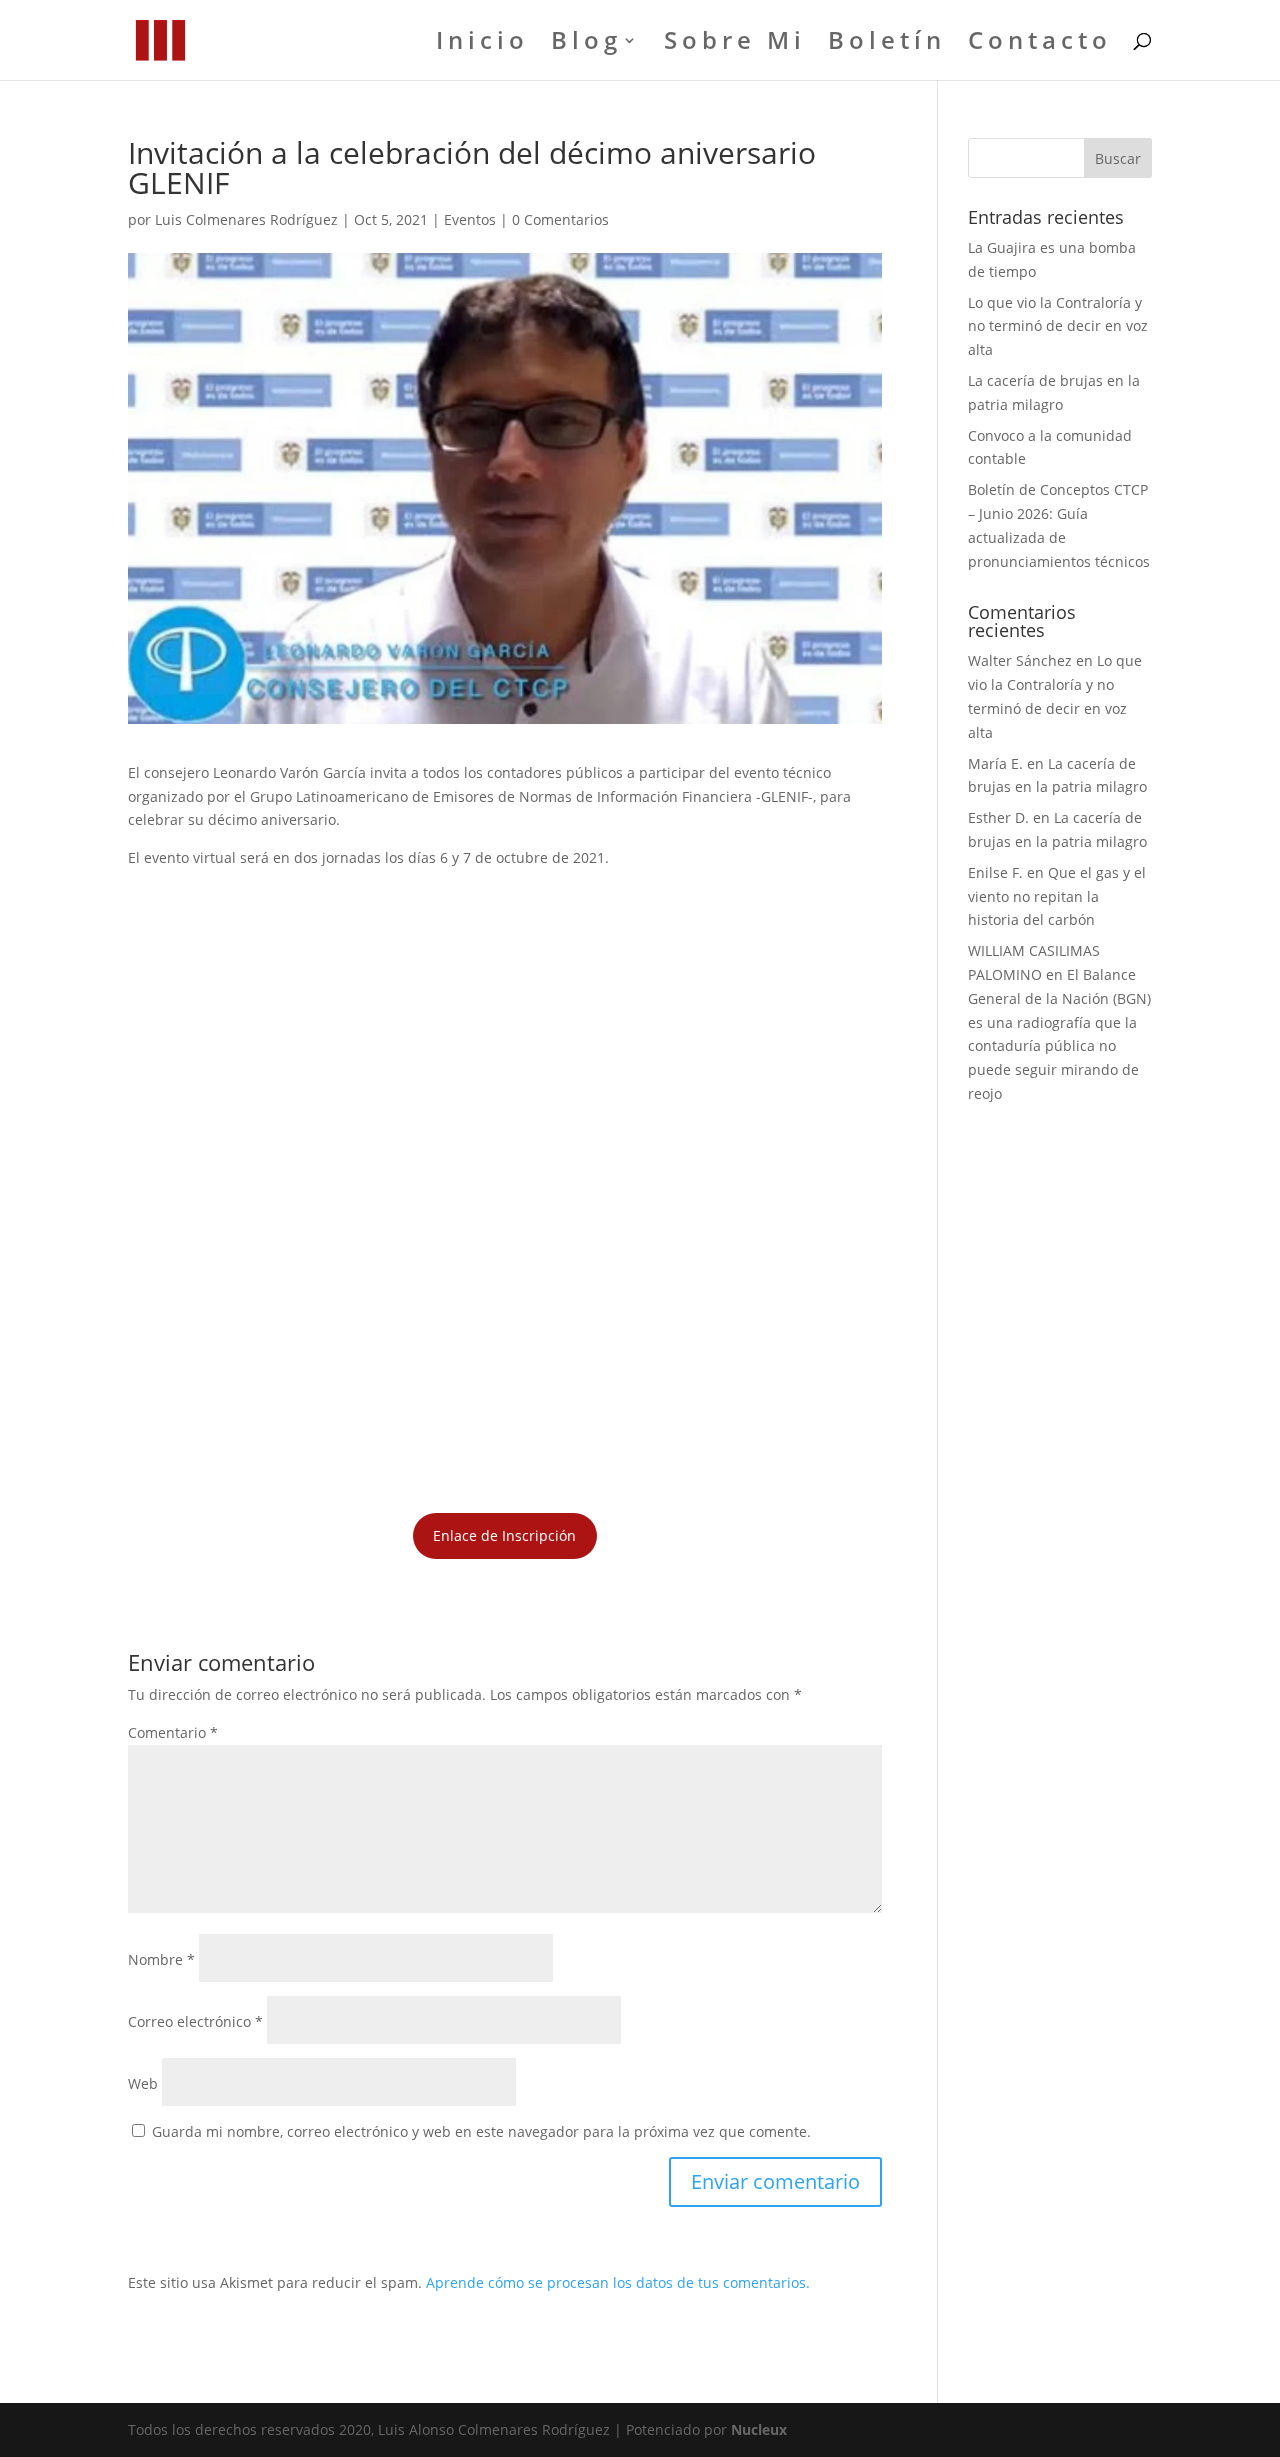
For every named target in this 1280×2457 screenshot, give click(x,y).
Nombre (161, 1959)
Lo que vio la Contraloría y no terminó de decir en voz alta (1058, 326)
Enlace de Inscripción (504, 1535)
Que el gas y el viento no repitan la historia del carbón (1057, 896)
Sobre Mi (735, 44)
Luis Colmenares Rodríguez (246, 219)
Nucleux (759, 2429)
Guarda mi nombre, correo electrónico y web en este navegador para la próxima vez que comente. (481, 2131)
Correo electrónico (195, 2021)
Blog (586, 44)
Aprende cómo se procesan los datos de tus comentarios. (618, 2282)
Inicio (482, 44)
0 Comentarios (560, 219)
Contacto (1040, 44)
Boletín (887, 44)
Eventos (470, 219)
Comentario (173, 1732)
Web (143, 2083)
